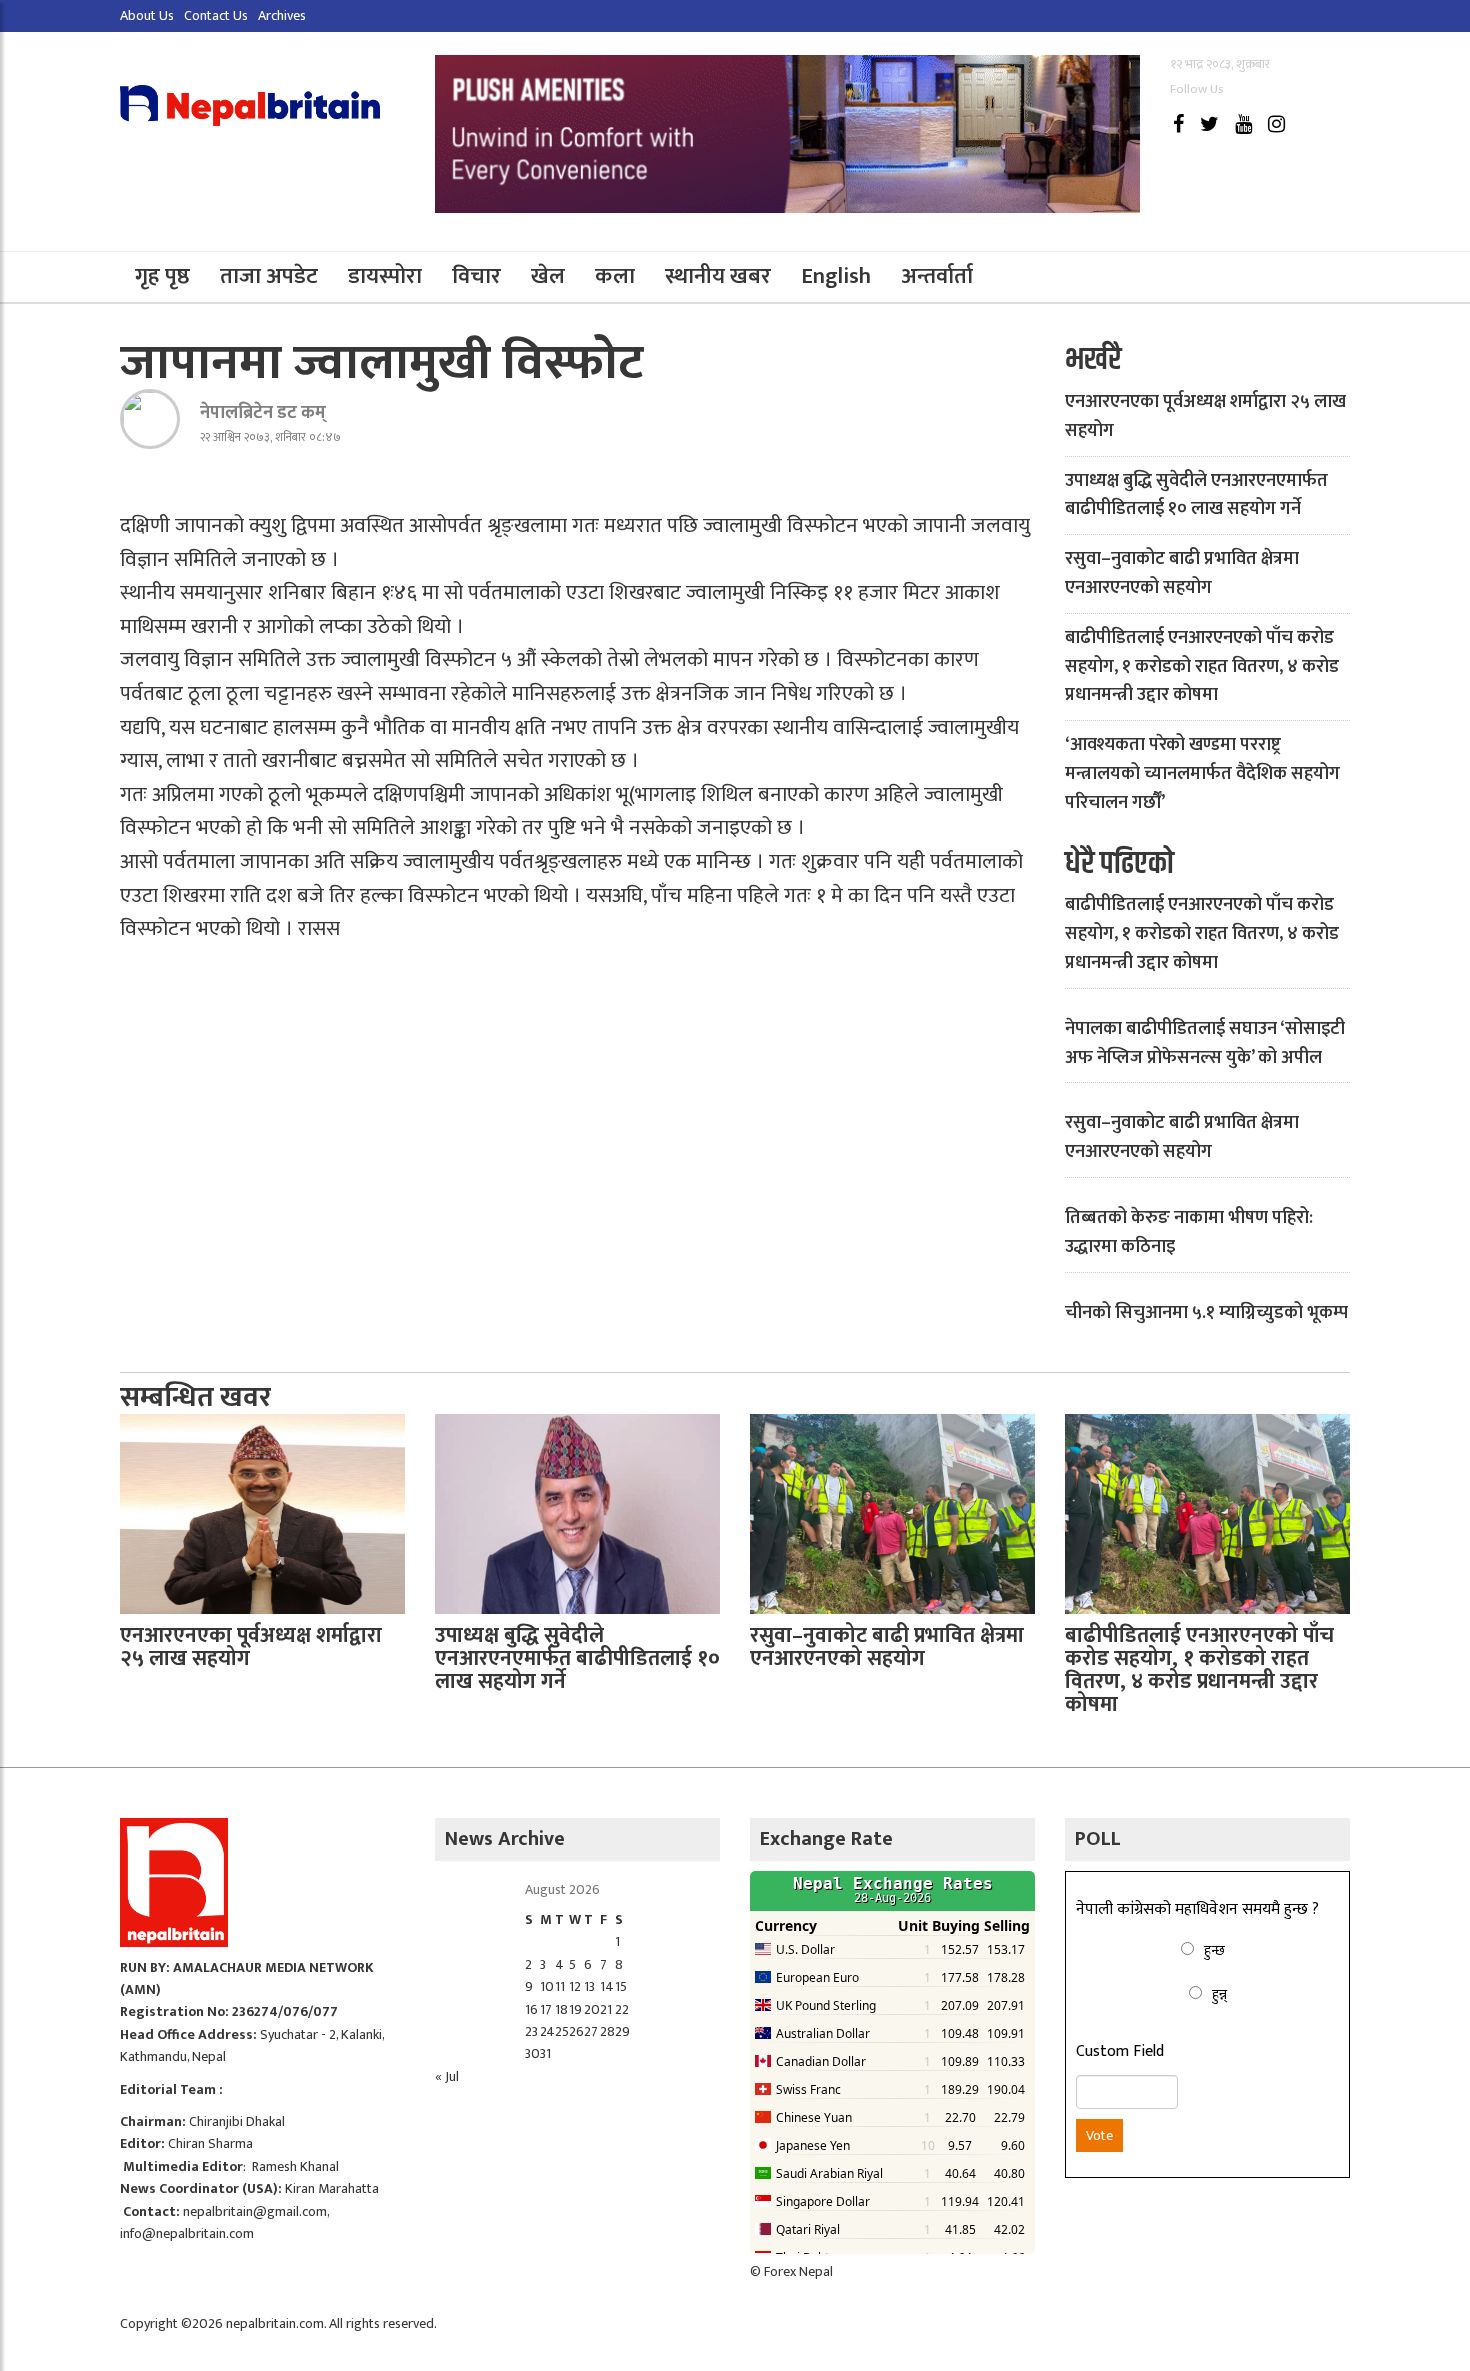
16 (531, 2009)
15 (621, 1986)
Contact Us (216, 15)
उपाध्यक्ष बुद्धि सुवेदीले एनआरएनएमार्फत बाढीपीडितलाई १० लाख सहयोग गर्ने (1196, 495)
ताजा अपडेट (269, 276)
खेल (548, 276)
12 (575, 1986)
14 (607, 1986)
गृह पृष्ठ (162, 276)
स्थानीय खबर (718, 276)
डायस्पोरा (385, 276)
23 (531, 2031)
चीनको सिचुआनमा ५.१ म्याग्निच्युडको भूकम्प (1206, 1313)
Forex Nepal (798, 2271)
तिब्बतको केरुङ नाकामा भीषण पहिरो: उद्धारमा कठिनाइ (1189, 1232)
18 (561, 2009)
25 (562, 2031)
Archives (282, 15)
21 (606, 2009)
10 (547, 1986)
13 (589, 1986)
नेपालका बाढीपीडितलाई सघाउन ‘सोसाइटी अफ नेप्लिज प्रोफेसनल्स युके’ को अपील (1205, 1043)
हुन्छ (1214, 1950)
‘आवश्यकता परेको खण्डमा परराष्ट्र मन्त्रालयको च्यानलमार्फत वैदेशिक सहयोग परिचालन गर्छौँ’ (1202, 774)
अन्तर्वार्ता (937, 276)
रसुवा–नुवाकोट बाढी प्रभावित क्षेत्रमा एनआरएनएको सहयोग (1182, 573)
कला (615, 276)
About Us (147, 15)
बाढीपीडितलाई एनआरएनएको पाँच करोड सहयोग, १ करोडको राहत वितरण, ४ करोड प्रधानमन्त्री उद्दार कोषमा (1202, 667)
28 (607, 2031)
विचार (476, 276)
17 (546, 2009)
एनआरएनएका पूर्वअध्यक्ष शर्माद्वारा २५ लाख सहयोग (1205, 416)
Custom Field (1120, 2052)
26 (576, 2031)
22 (622, 2009)
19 (575, 2009)
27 (591, 2031)
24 (547, 2031)
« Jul (447, 2076)
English (836, 276)
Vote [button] (1099, 2135)
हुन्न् (1219, 1994)
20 (592, 2009)
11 (560, 1986)
